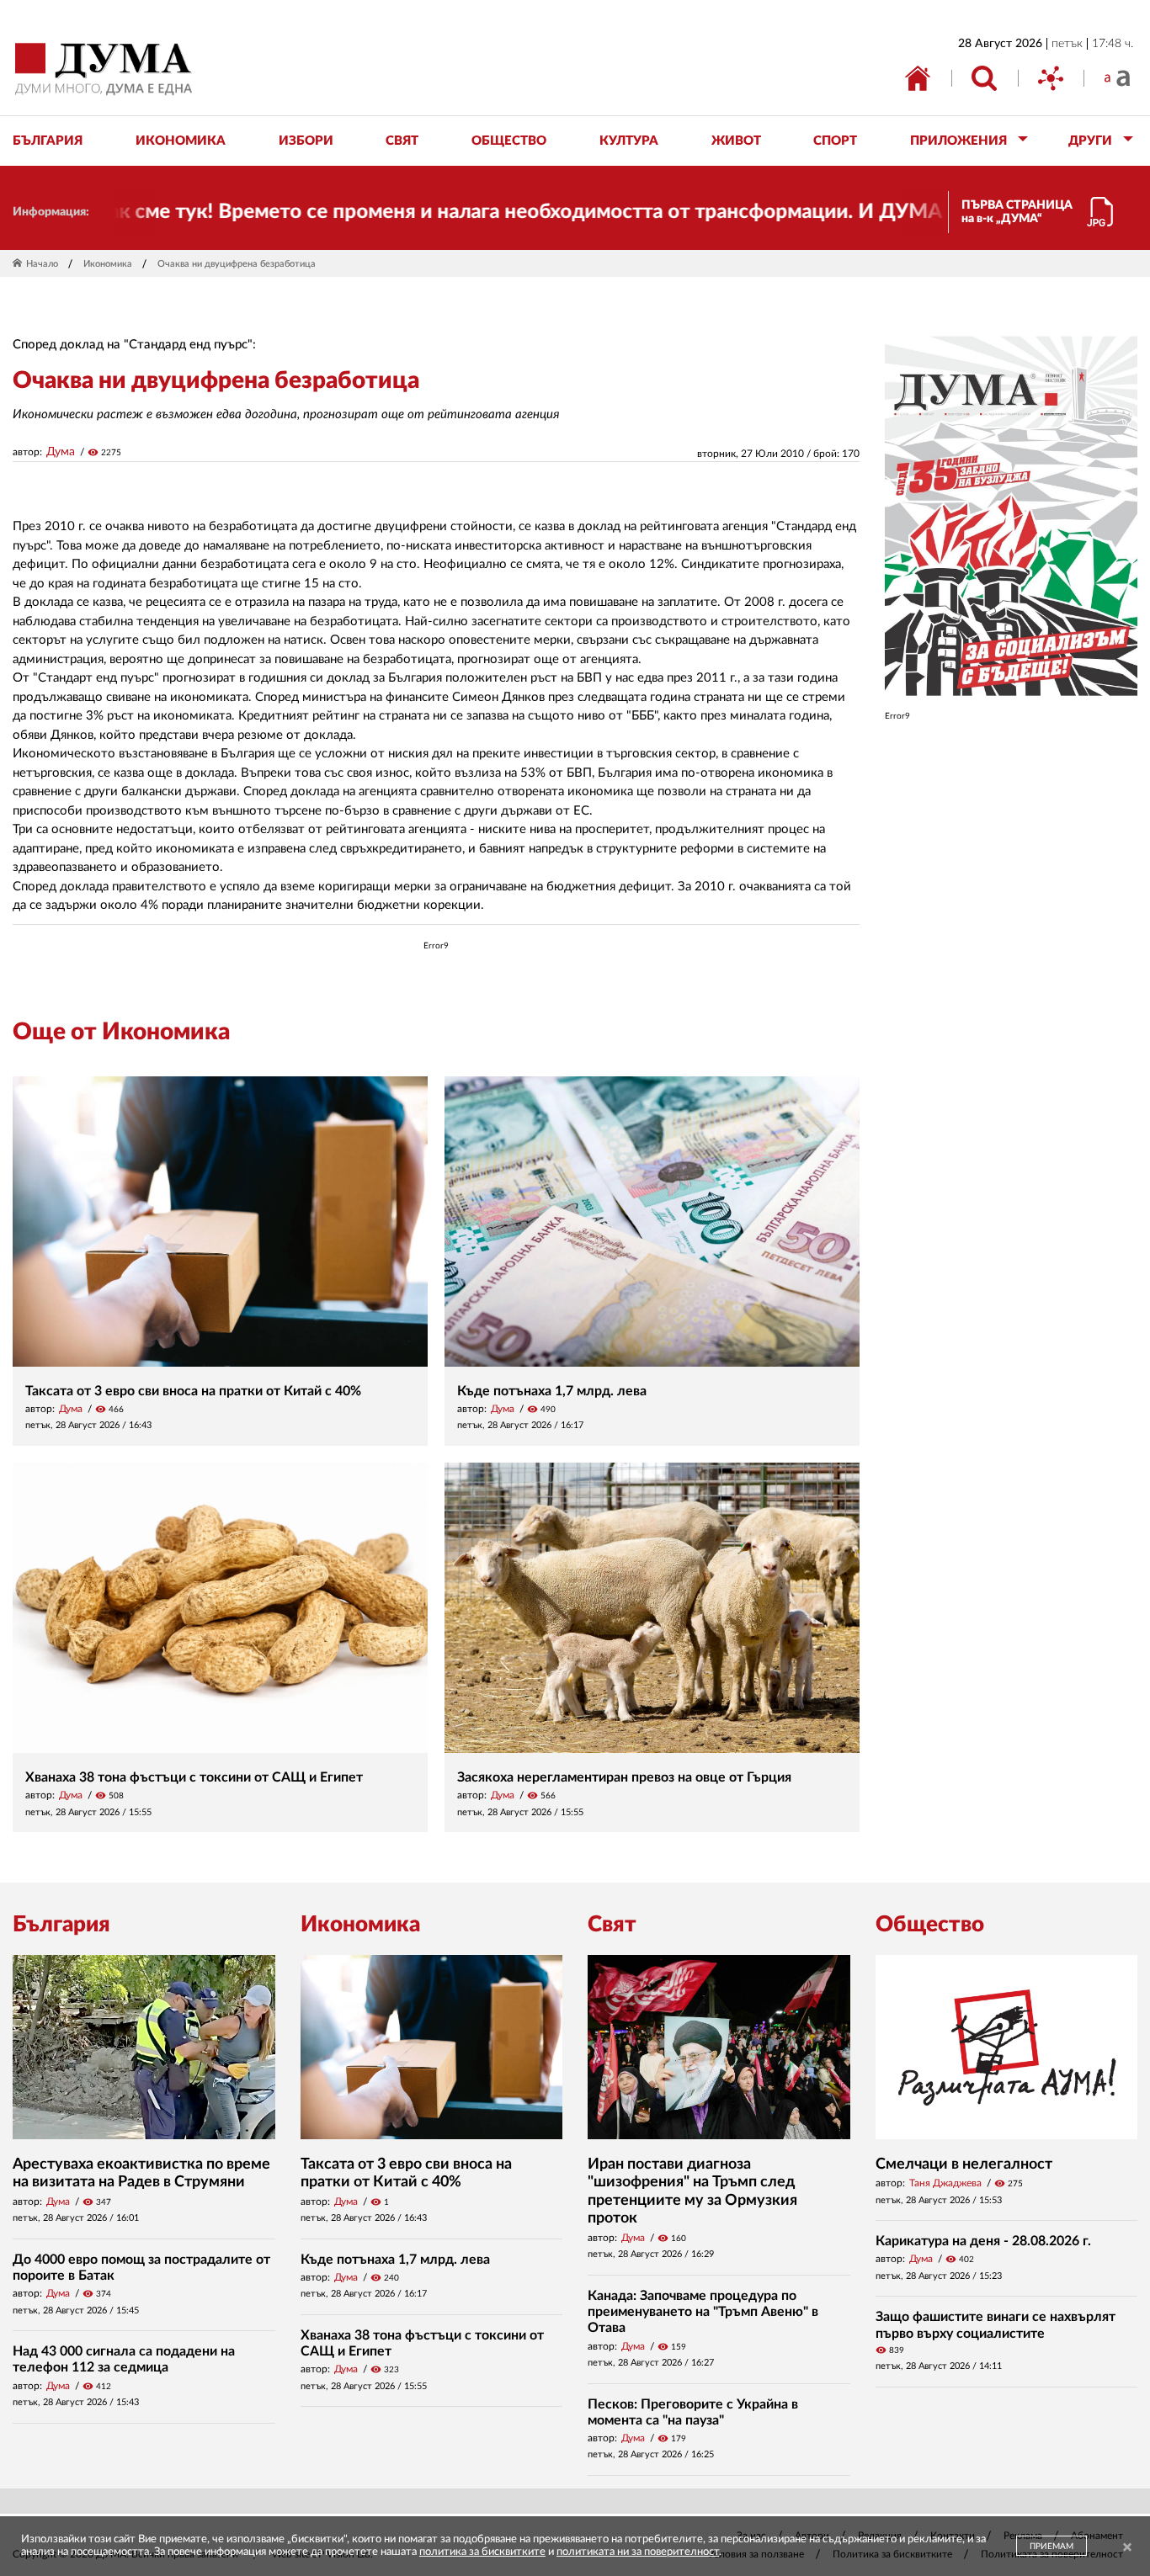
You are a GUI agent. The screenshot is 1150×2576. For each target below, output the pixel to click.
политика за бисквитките (482, 2552)
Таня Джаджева (945, 2183)
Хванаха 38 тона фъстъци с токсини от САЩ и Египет (194, 1777)
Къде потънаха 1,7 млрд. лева (552, 1391)
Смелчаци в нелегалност (964, 2164)
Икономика (108, 264)
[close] (1127, 2548)
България (61, 1925)
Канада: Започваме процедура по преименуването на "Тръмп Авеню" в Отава (703, 2312)
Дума (61, 452)
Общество (930, 1925)
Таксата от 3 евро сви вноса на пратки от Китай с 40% (193, 1391)
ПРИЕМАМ (1052, 2547)
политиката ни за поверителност (638, 2552)
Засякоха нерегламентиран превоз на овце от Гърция (624, 1777)
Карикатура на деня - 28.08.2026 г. (983, 2241)
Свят (612, 1925)
